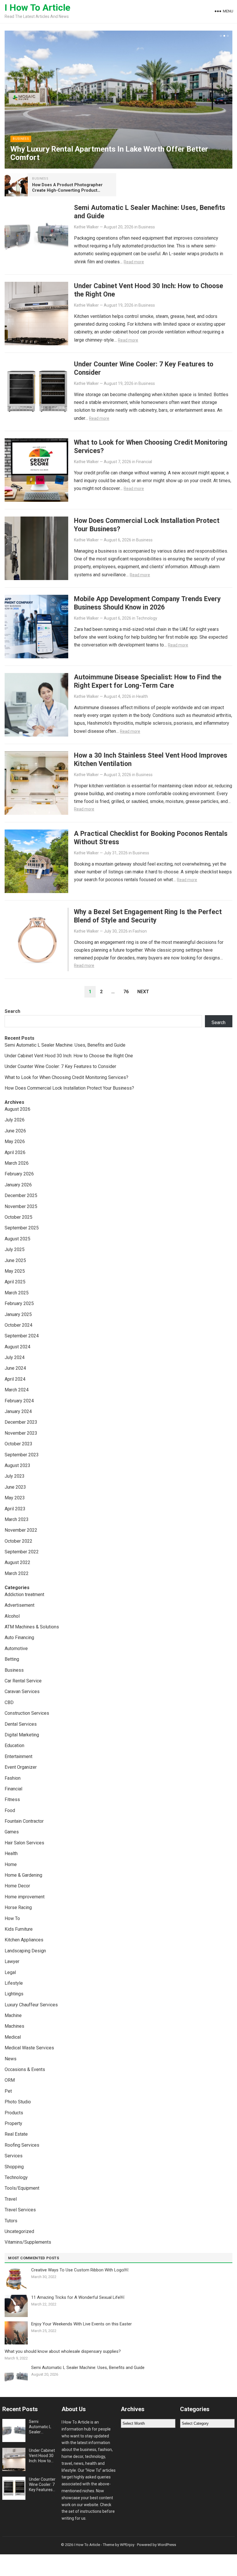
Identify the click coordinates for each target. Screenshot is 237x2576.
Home (11, 1864)
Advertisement (20, 1605)
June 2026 (15, 1131)
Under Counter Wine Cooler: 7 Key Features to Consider (60, 1066)
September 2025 (22, 1228)
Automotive (16, 1648)
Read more (134, 262)
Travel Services (20, 2210)
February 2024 (19, 1401)
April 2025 (15, 1282)
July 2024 (15, 1357)
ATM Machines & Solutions (32, 1627)
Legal (10, 1972)
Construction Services (27, 1713)
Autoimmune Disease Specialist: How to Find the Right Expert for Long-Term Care (148, 681)
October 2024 (18, 1325)
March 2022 (17, 1573)
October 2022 (18, 1541)
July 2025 (15, 1249)
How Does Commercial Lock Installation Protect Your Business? (69, 1088)
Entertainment (18, 1756)
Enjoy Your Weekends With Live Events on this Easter (82, 2324)
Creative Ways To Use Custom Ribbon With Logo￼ (80, 2270)
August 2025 (17, 1239)
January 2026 (18, 1185)
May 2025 (15, 1271)
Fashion (140, 931)
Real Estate (16, 2134)
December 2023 (21, 1422)
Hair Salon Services (24, 1843)
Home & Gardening (23, 1875)
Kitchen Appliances (24, 1940)
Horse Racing (18, 1907)
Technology (147, 618)
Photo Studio (18, 2102)
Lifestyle (14, 1983)
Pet (8, 2091)
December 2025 (21, 1195)
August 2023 (17, 1465)
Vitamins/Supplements (28, 2242)
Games (12, 1832)
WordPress (167, 2545)
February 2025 (19, 1303)
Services (14, 2156)
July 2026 (15, 1120)
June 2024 (15, 1368)
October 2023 (18, 1444)
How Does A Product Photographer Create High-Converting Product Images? (67, 190)
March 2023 (17, 1519)
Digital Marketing (22, 1735)
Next (143, 992)
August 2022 (17, 1562)
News (11, 2059)
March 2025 (17, 1293)
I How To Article (37, 8)
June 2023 (15, 1487)
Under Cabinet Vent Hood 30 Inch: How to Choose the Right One (69, 1056)
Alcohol (12, 1616)
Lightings (14, 1994)
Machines (14, 2026)
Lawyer (12, 1961)
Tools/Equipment (22, 2188)
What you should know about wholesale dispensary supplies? (63, 2351)
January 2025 (18, 1314)
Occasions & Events (25, 2069)
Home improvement (25, 1897)
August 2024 (17, 1347)
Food (10, 1810)
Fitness (12, 1799)
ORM (10, 2080)
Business (21, 139)
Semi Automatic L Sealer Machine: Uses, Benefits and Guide (65, 1045)
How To (12, 1918)
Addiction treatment (24, 1594)
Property (13, 2123)
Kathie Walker (86, 227)
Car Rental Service (23, 1681)
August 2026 (17, 1109)
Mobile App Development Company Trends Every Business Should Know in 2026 (147, 603)
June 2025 (15, 1260)
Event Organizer (21, 1767)
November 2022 (21, 1530)
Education (14, 1745)
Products (14, 2113)
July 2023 (15, 1476)
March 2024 (17, 1390)
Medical (13, 2037)
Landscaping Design (25, 1951)
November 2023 (21, 1433)
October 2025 (18, 1217)
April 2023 (15, 1509)
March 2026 (17, 1163)
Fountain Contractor (24, 1821)
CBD (9, 1702)
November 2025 (21, 1206)
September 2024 (22, 1336)
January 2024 (18, 1411)
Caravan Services (22, 1691)
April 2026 (15, 1152)
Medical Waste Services (29, 2048)
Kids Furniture (19, 1929)
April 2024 (15, 1379)
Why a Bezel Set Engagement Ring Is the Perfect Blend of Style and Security (148, 916)
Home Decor (17, 1886)
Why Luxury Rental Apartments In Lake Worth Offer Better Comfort (109, 153)
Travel (11, 2199)
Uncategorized (19, 2231)
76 (126, 992)
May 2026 (15, 1141)
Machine (13, 2015)
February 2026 (19, 1174)
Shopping (14, 2167)
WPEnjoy (127, 2545)
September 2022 (22, 1552)
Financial (144, 462)
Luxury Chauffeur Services (31, 2005)
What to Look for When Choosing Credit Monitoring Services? (66, 1077)
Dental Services (21, 1724)
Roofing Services (22, 2145)
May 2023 (15, 1498)
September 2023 (22, 1455)
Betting (12, 1659)
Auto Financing (19, 1638)
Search (12, 1011)
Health (142, 696)
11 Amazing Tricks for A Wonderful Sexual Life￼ (78, 2297)
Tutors (11, 2221)
